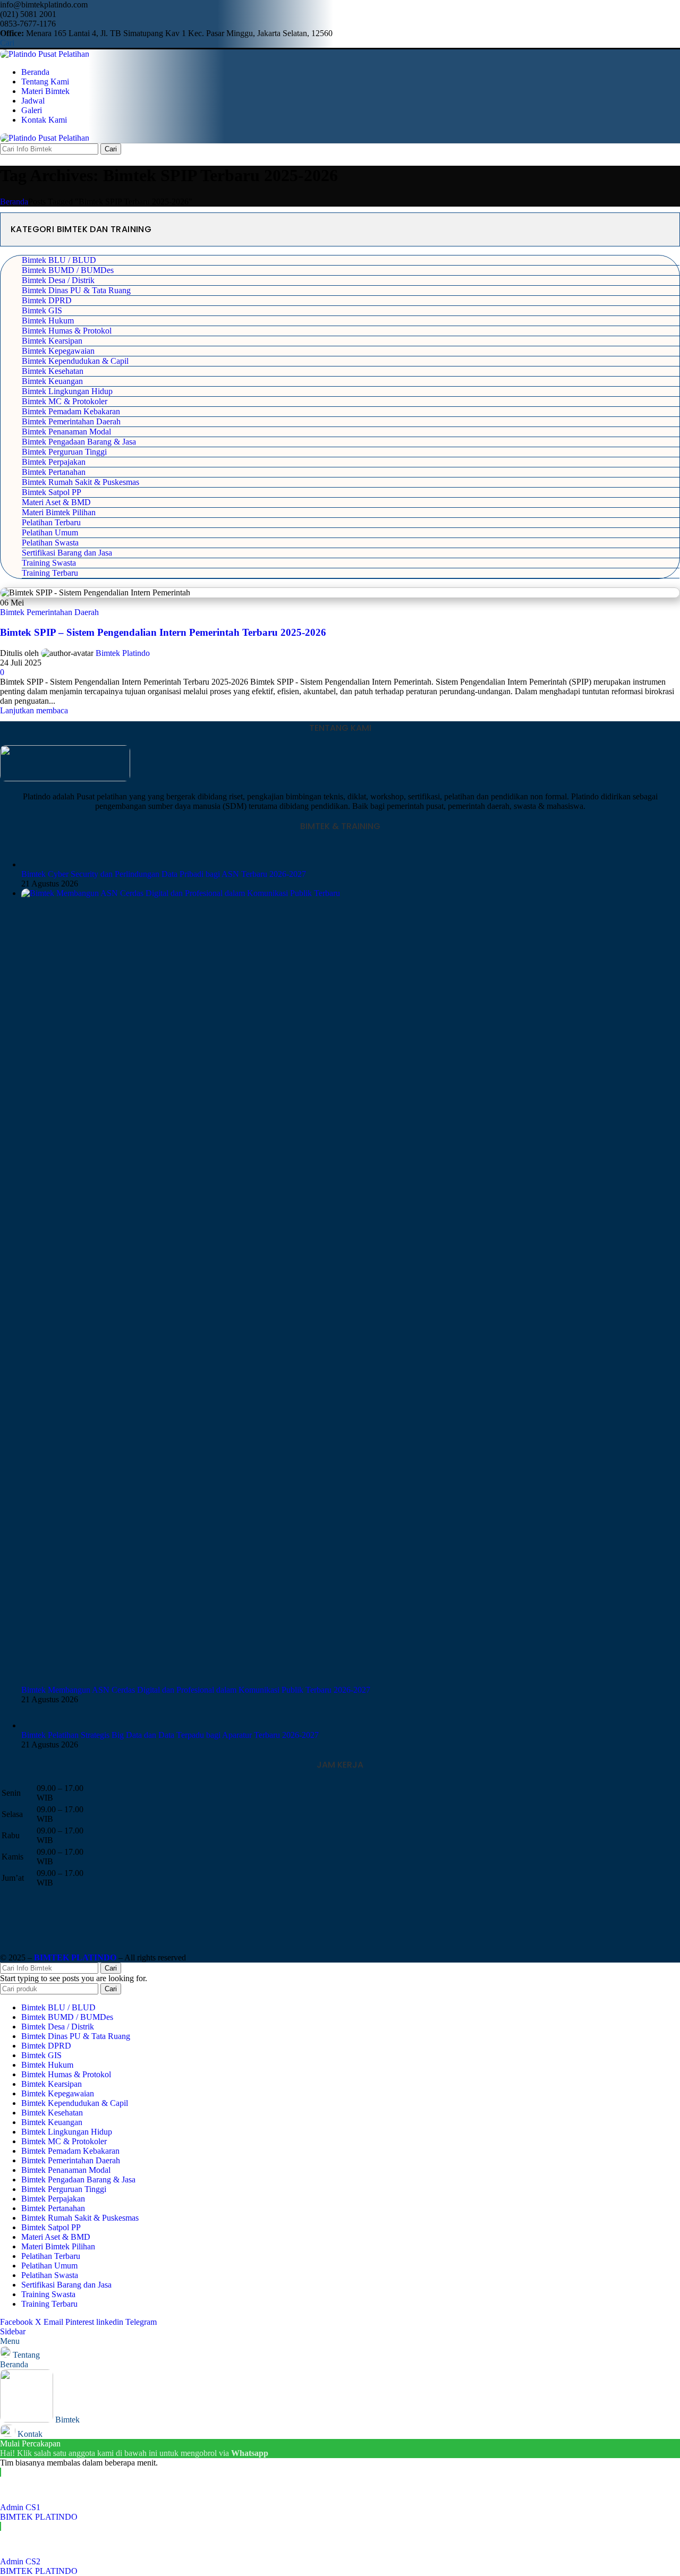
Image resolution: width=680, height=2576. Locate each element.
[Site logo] (45, 54)
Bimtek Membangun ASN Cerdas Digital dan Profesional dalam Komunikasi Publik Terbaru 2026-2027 (196, 1690)
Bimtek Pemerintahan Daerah (49, 612)
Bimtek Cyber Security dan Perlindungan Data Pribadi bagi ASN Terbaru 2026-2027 (164, 874)
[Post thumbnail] (33, 864)
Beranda (14, 202)
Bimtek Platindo (123, 653)
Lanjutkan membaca (34, 710)
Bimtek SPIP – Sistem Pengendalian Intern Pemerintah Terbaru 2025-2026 (163, 632)
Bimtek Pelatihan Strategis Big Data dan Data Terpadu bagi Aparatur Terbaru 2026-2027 (170, 1735)
